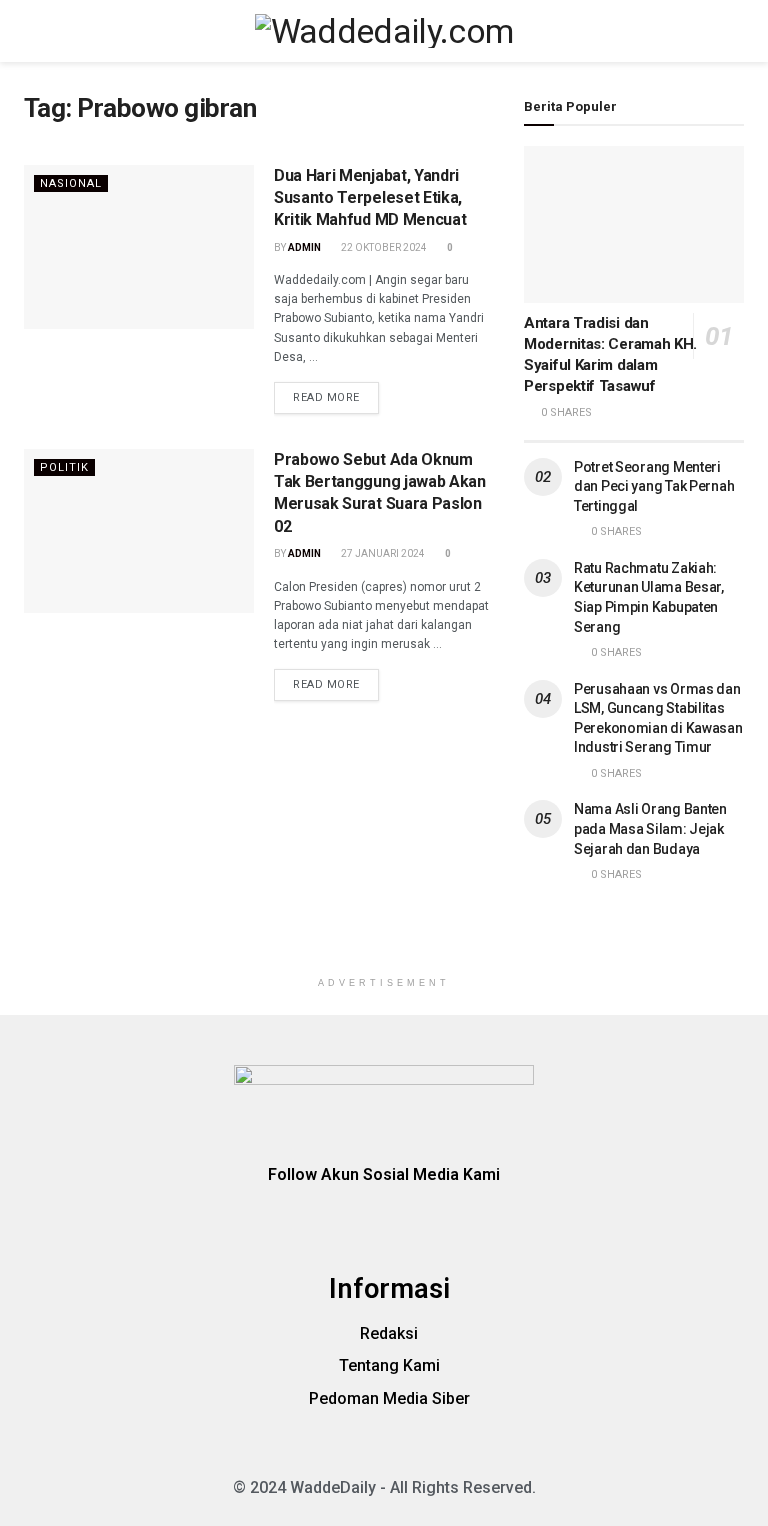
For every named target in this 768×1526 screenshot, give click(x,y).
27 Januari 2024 (382, 553)
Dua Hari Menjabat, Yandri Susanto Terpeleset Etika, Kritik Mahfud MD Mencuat (370, 198)
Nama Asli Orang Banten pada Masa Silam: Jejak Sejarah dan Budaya (650, 828)
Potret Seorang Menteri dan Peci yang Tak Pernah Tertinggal (654, 486)
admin (304, 247)
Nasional (71, 183)
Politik (64, 467)
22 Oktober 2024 (383, 247)
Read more (326, 397)
